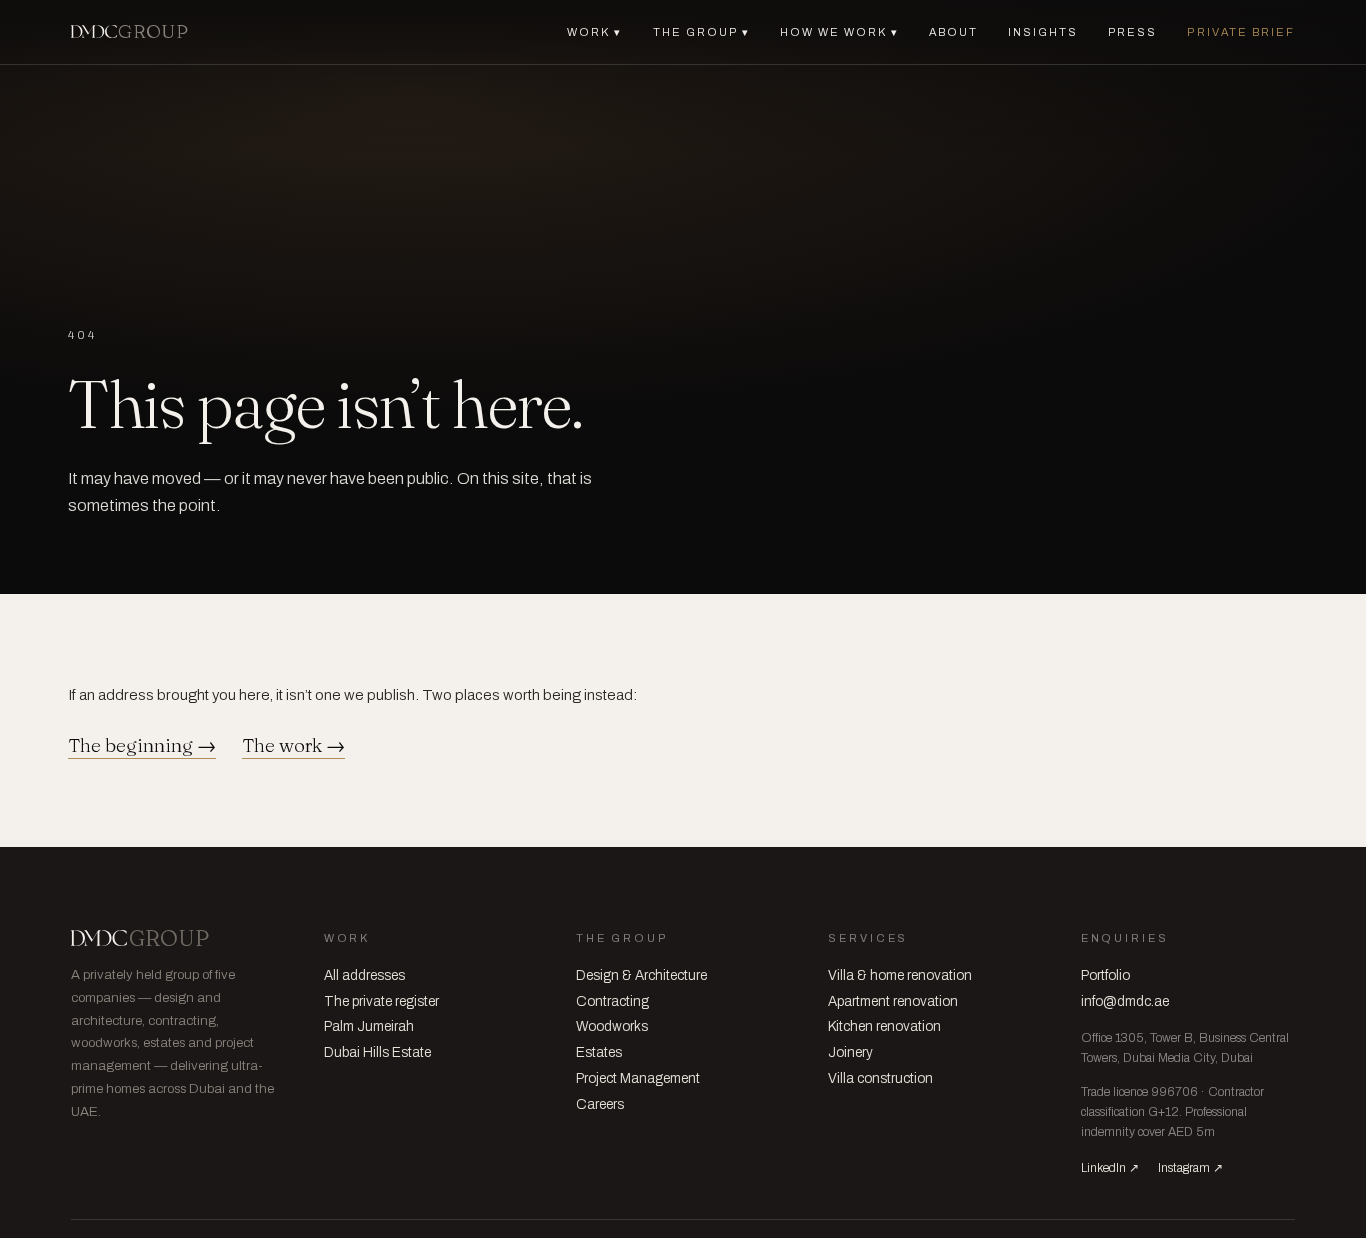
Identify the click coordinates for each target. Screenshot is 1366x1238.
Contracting (612, 1001)
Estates (599, 1052)
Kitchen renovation (884, 1026)
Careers (600, 1104)
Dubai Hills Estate (377, 1052)
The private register (381, 1001)
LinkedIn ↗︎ (1110, 1168)
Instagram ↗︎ (1190, 1168)
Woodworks (612, 1026)
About (953, 32)
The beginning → (142, 746)
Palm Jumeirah (369, 1026)
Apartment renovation (893, 1001)
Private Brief (1240, 32)
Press (1132, 32)
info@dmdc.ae (1125, 1001)
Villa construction (880, 1078)
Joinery (850, 1052)
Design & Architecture (641, 975)
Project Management (638, 1078)
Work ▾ (594, 32)
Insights (1043, 32)
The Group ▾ (701, 32)
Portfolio (1105, 975)
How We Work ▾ (839, 32)
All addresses (364, 975)
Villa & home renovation (900, 975)
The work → (293, 746)
